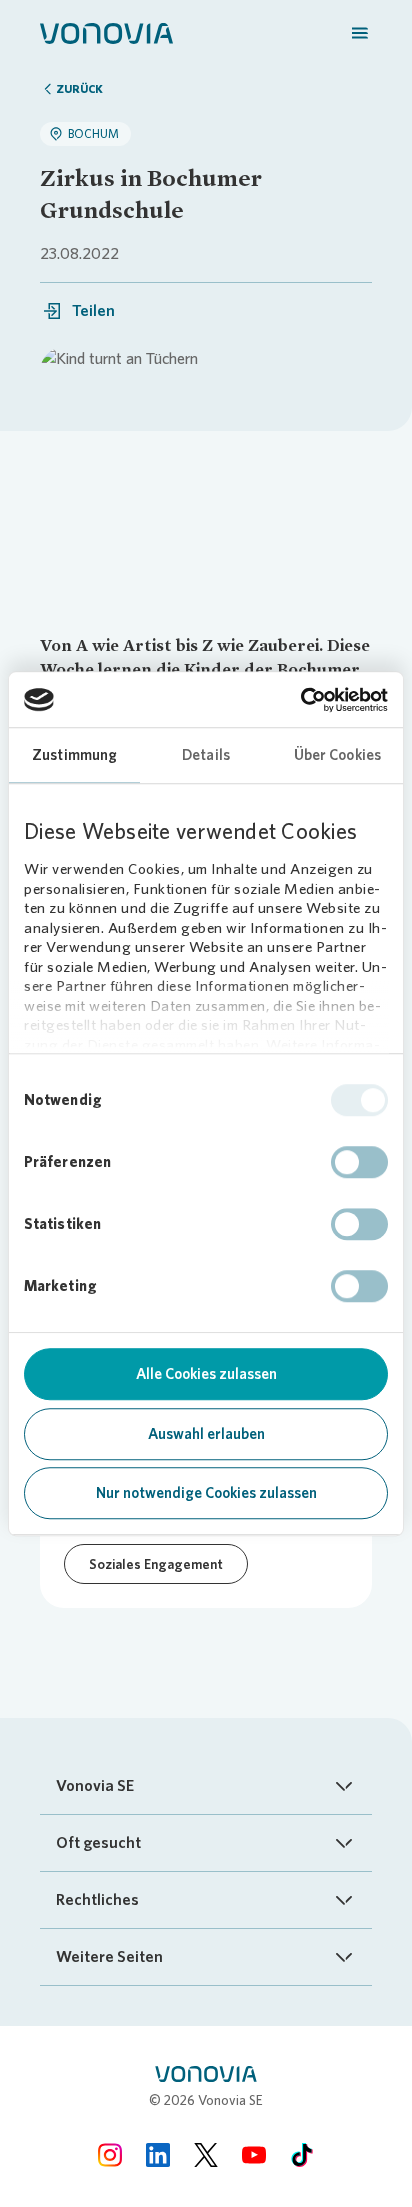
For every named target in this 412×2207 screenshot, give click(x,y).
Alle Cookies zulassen (206, 1374)
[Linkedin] (158, 2154)
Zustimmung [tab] (74, 755)
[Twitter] (206, 2154)
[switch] (359, 1162)
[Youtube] (254, 2154)
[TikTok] (302, 2154)
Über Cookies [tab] (337, 755)
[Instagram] (110, 2154)
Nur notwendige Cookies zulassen (206, 1493)
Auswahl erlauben (206, 1434)
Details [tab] (206, 755)
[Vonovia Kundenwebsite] (106, 32)
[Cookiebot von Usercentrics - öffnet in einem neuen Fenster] (300, 700)
